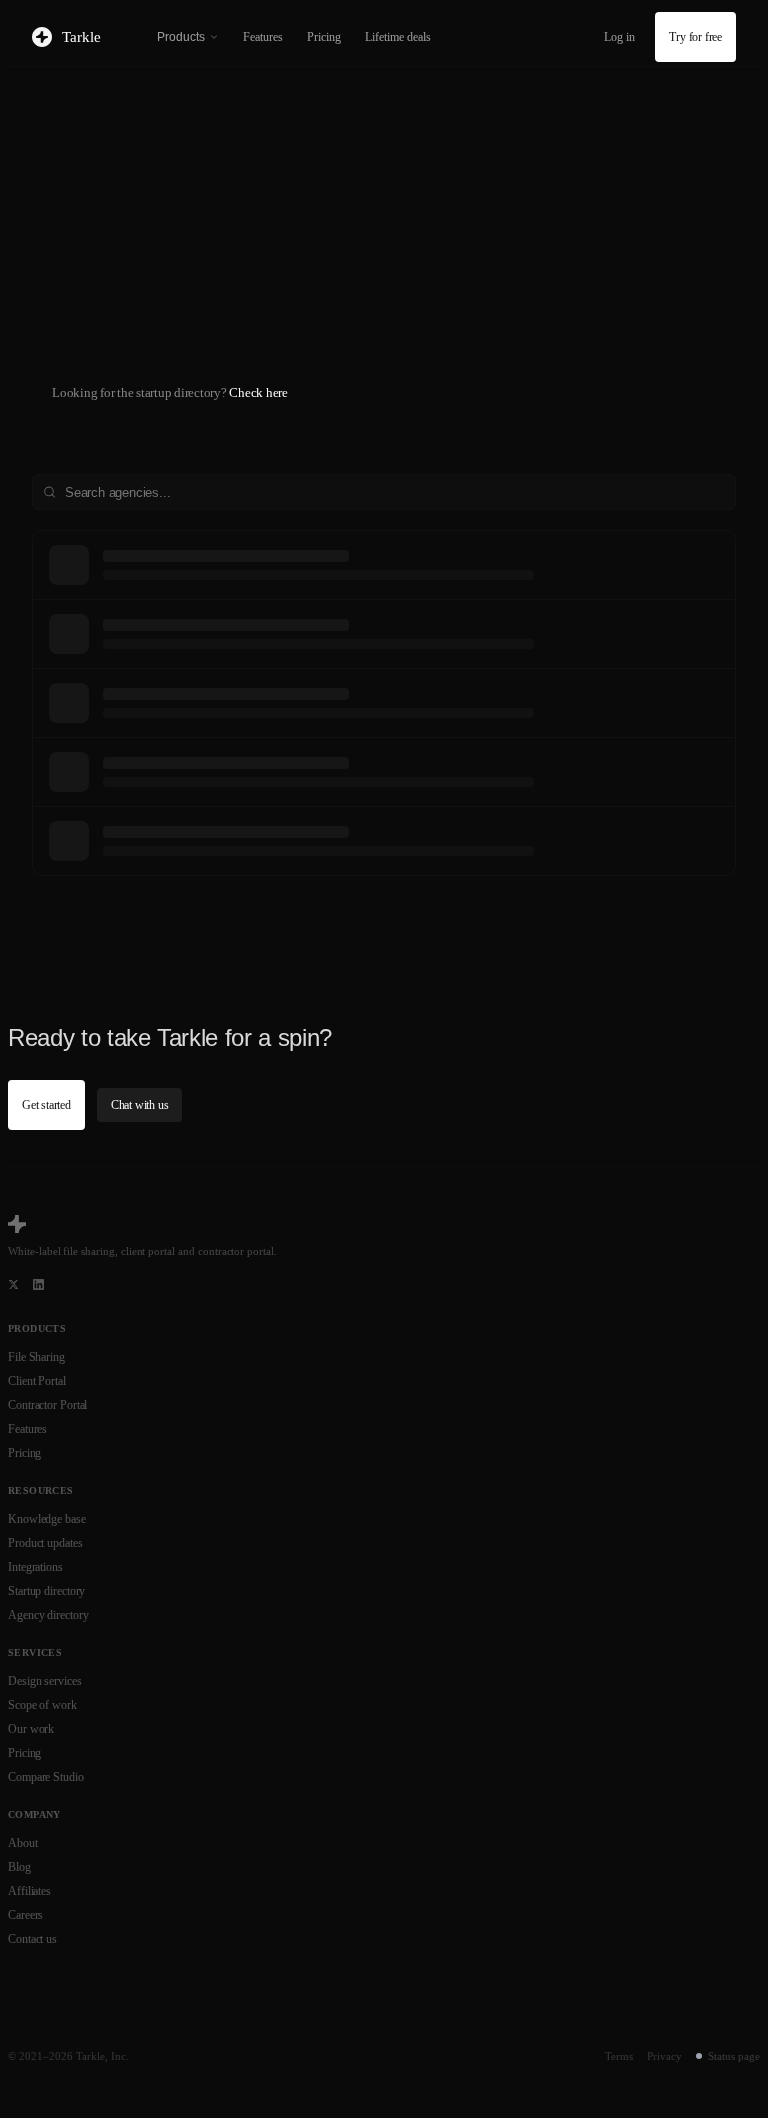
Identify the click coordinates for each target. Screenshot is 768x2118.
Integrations (35, 1567)
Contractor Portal (47, 1405)
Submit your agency (111, 362)
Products (181, 37)
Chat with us (140, 1105)
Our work (31, 1729)
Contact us (32, 1939)
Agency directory (48, 1615)
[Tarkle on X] (13, 1285)
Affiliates (29, 1891)
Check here (258, 392)
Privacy (664, 2056)
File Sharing (36, 1357)
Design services (45, 1681)
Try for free (695, 37)
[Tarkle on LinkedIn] (38, 1285)
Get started (46, 1105)
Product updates (45, 1543)
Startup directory (46, 1591)
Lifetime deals (398, 37)
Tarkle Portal (279, 310)
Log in (619, 37)
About (23, 1843)
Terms (619, 2056)
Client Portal (37, 1381)
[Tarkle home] (17, 1224)
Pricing (324, 37)
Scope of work (42, 1705)
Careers (25, 1915)
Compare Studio (46, 1777)
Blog (19, 1867)
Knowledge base (47, 1519)
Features (263, 37)
